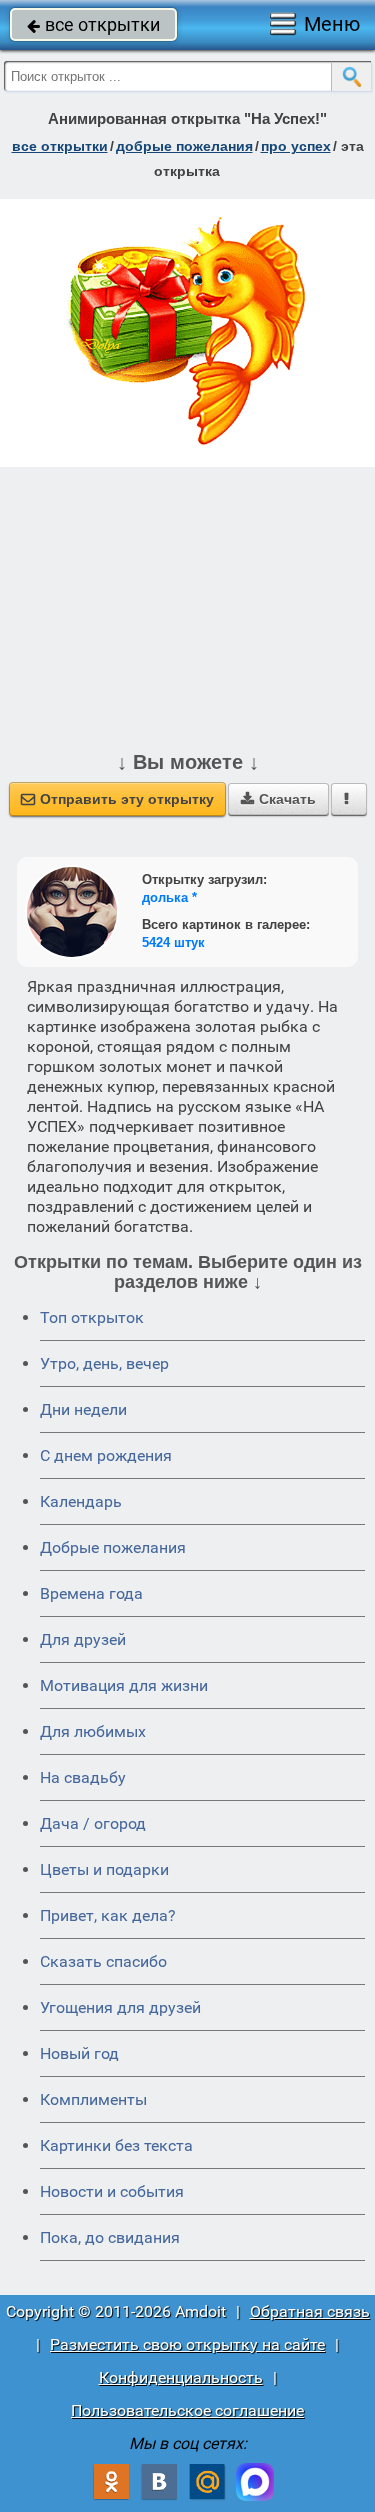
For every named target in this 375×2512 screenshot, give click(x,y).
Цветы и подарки (104, 1869)
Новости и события (112, 2191)
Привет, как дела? (108, 1915)
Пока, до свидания (110, 2237)
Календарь (81, 1501)
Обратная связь (310, 2311)
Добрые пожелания (113, 1547)
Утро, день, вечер (104, 1363)
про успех (296, 146)
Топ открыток (92, 1317)
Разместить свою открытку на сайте (187, 2344)
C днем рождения (106, 1455)
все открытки (93, 24)
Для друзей (83, 1639)
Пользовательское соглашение (187, 2410)
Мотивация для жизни (124, 1685)
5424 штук (173, 942)
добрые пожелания (184, 146)
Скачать (278, 799)
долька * (169, 897)
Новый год (79, 2053)
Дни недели (83, 1409)
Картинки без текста (116, 2145)
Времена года (91, 1593)
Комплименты (93, 2099)
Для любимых (93, 1731)
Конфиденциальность (181, 2377)
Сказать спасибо (103, 1961)
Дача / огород (93, 1823)
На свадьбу (83, 1777)
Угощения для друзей (120, 2007)
